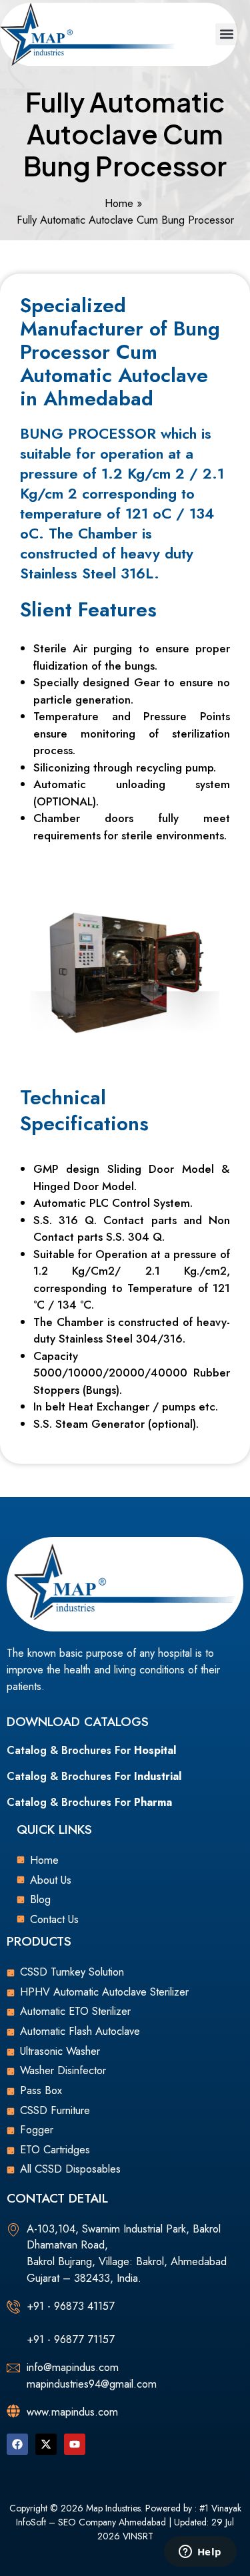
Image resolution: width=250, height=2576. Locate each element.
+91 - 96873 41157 (71, 2306)
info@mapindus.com (73, 2367)
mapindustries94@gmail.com (92, 2384)
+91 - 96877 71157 (71, 2339)
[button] (226, 34)
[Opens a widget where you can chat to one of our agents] (200, 2553)
